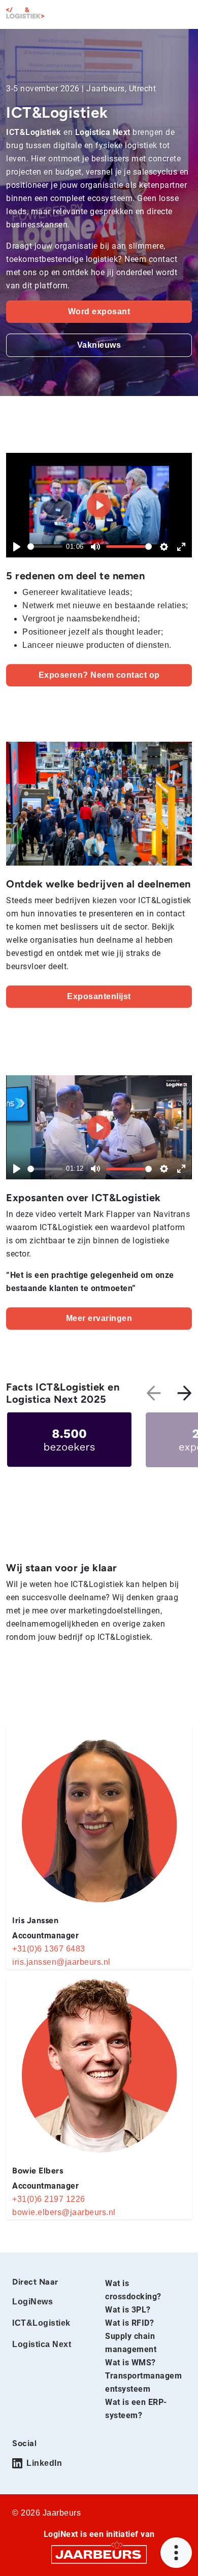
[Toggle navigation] (182, 14)
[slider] (45, 547)
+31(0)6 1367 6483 (49, 1949)
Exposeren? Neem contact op (99, 675)
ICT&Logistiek (41, 2323)
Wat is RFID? (129, 2323)
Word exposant (99, 311)
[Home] (25, 13)
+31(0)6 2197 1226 (49, 2199)
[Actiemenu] (176, 2553)
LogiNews (32, 2302)
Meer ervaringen (99, 1318)
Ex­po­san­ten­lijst (99, 996)
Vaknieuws (99, 345)
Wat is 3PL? (128, 2310)
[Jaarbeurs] (99, 2553)
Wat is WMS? (130, 2363)
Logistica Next (42, 2344)
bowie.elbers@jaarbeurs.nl (64, 2212)
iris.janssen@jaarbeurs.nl (61, 1962)
